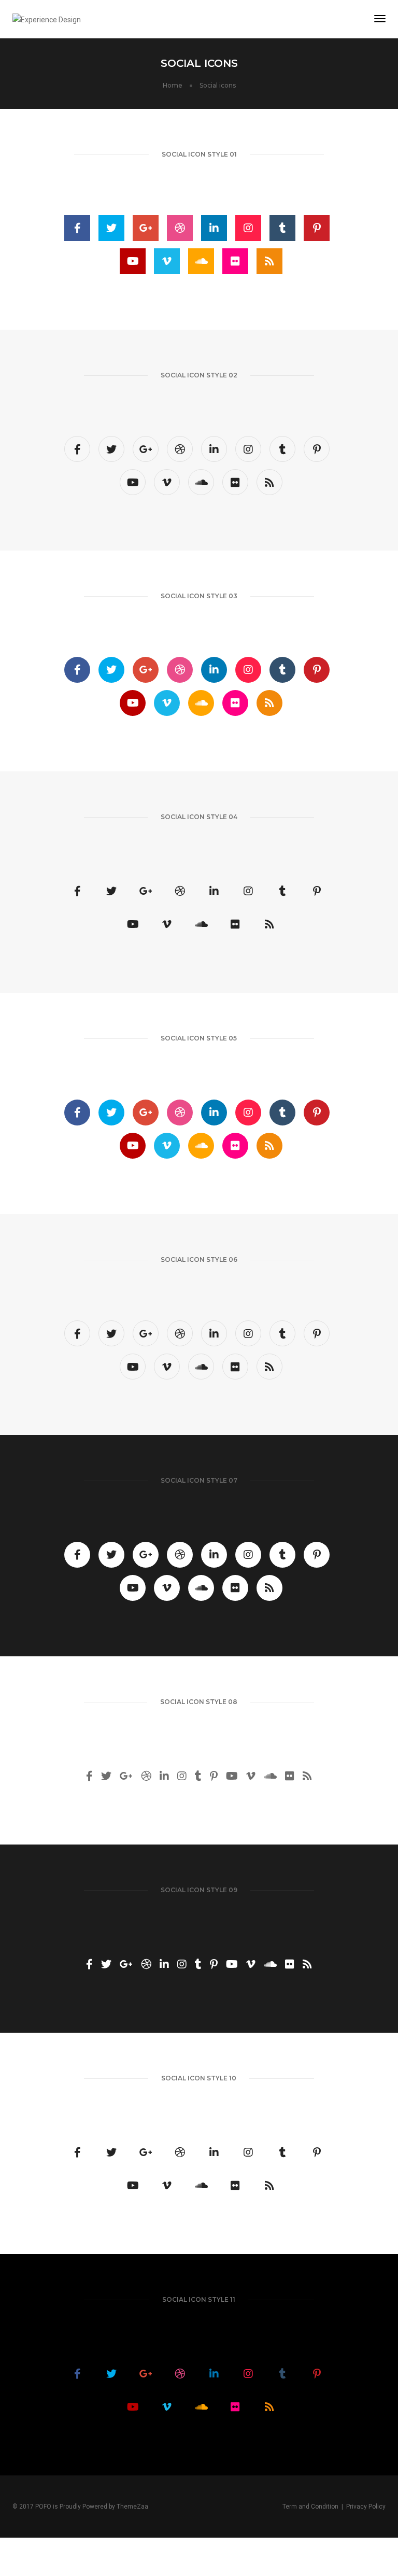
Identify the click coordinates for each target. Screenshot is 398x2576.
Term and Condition (310, 2507)
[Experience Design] (47, 19)
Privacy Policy (366, 2507)
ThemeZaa (132, 2507)
